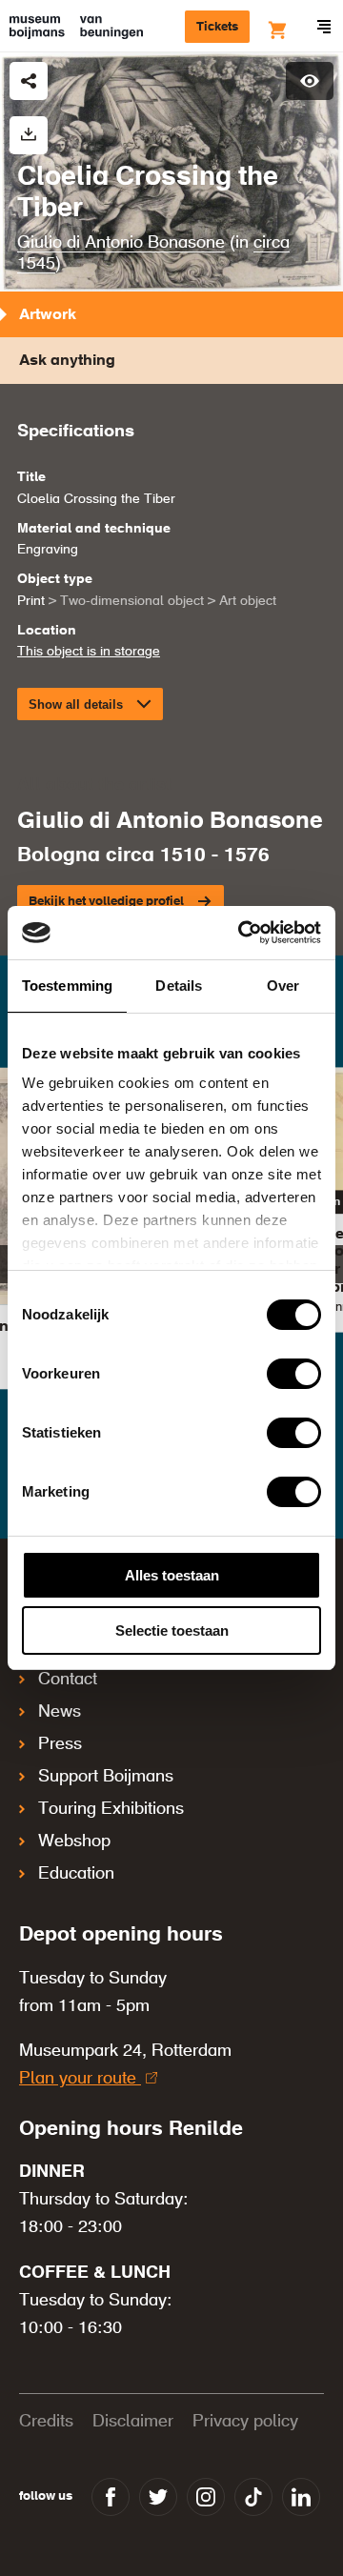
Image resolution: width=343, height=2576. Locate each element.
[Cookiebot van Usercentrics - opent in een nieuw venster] (242, 933)
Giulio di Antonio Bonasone (121, 243)
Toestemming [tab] (67, 986)
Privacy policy (245, 2422)
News (60, 1712)
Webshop (74, 1841)
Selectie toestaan (172, 1630)
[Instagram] (206, 2497)
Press (60, 1744)
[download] (29, 135)
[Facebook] (111, 2497)
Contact (68, 1680)
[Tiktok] (253, 2497)
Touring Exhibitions (111, 1809)
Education (76, 1874)
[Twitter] (158, 2497)
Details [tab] (179, 986)
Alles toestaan (172, 1575)
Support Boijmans (106, 1777)
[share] (29, 81)
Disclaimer (133, 2422)
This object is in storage (89, 652)
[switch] (294, 1374)
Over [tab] (283, 986)
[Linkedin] (301, 2497)
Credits (46, 2422)
